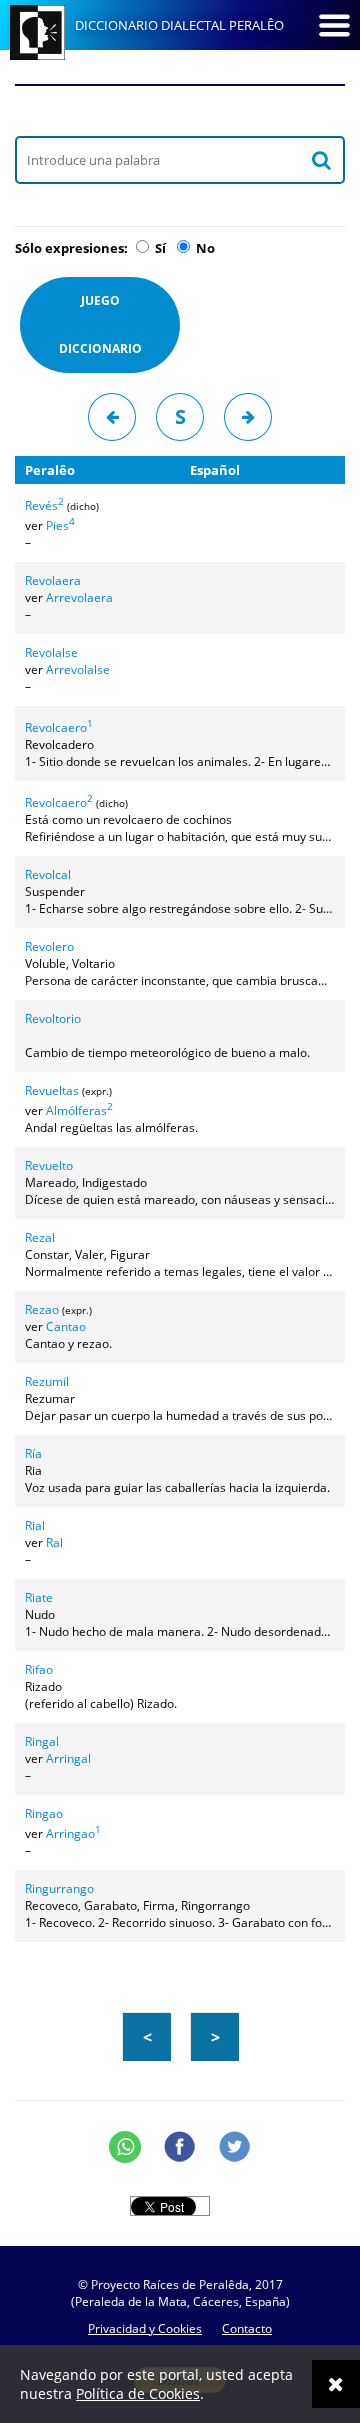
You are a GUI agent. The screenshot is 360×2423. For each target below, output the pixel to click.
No (204, 248)
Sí (159, 248)
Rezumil (47, 1381)
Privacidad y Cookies (145, 2328)
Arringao (73, 1833)
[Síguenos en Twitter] (235, 2147)
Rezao (42, 1309)
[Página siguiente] (248, 417)
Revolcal (48, 874)
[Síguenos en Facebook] (180, 2147)
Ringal (42, 1741)
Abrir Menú (334, 25)
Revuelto (49, 1165)
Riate (39, 1597)
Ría (33, 1453)
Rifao (39, 1669)
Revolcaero (59, 727)
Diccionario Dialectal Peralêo (179, 25)
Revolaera (53, 580)
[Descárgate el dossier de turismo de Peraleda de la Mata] (180, 110)
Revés (44, 505)
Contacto (247, 2328)
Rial (35, 1525)
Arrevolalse (78, 669)
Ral (54, 1542)
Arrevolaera (79, 597)
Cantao (66, 1326)
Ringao (44, 1813)
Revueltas (52, 1090)
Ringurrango (59, 1888)
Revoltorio (53, 1018)
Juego (100, 324)
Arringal (68, 1758)
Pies (60, 525)
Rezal (40, 1237)
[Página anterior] (112, 417)
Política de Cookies (138, 2393)
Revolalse (51, 652)
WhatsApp (125, 2147)
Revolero (49, 946)
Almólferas (79, 1110)
